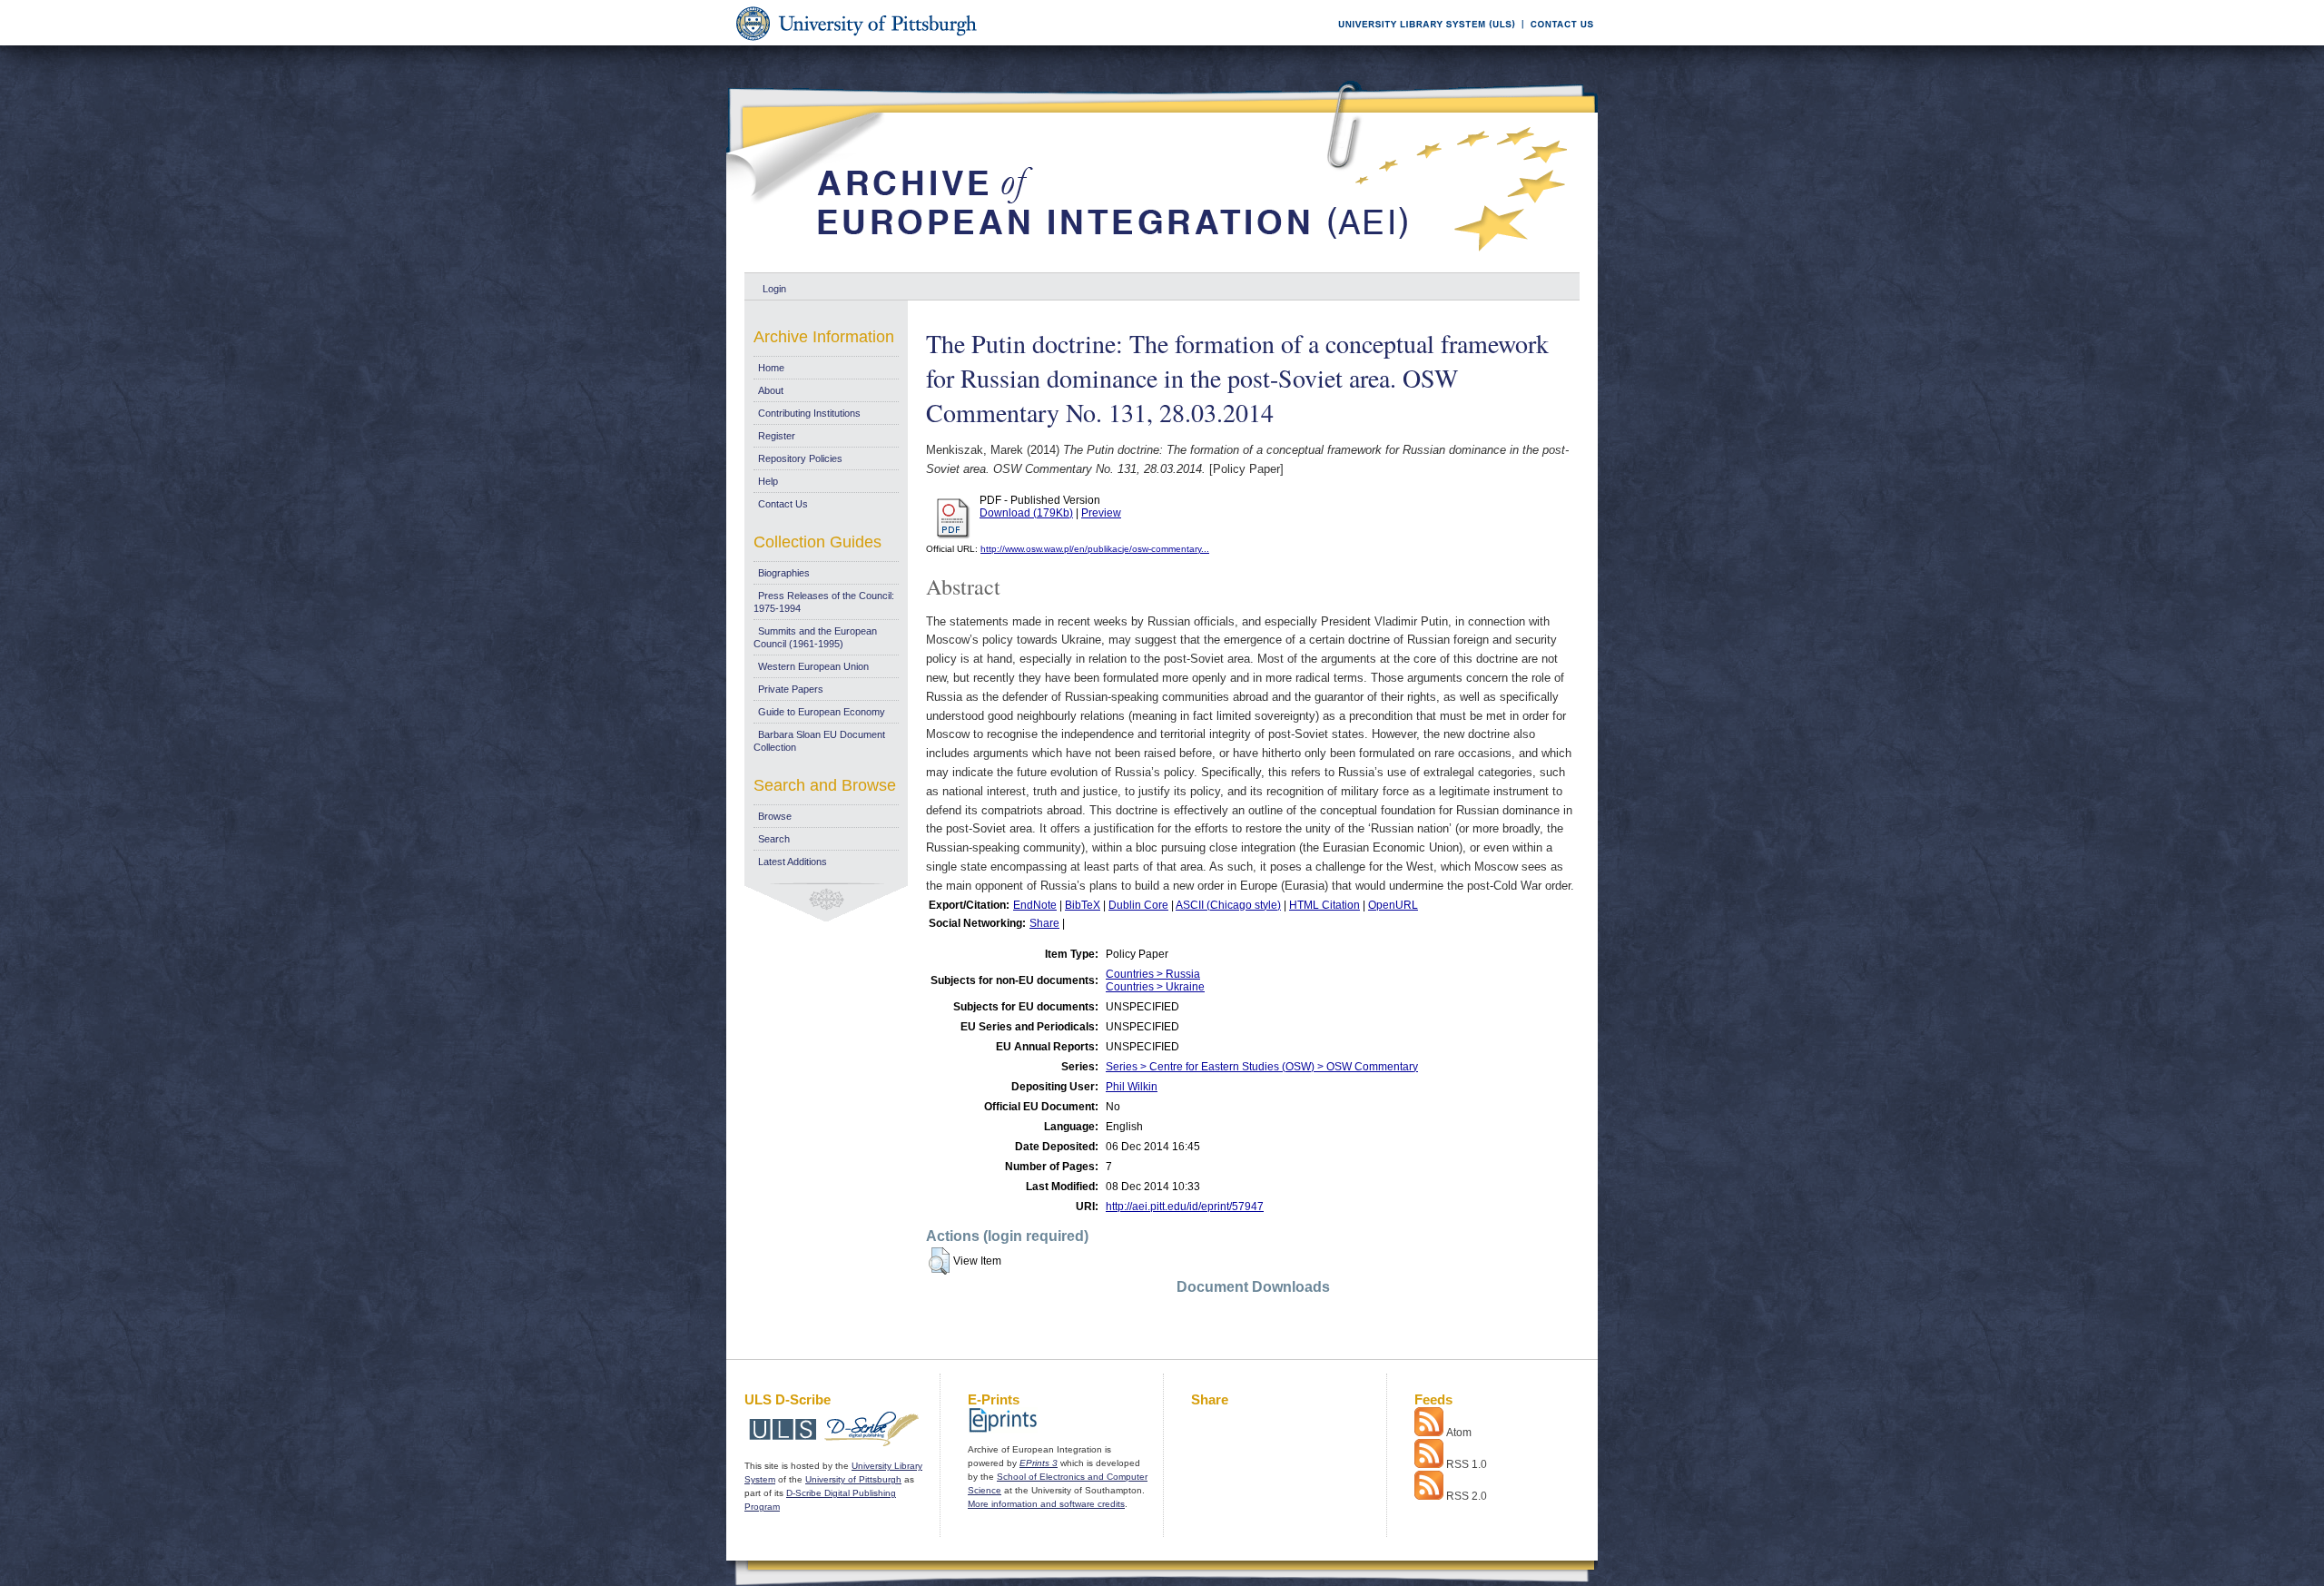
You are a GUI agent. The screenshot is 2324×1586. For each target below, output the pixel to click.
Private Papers (791, 689)
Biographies (784, 573)
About (771, 390)
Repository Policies (800, 458)
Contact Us (783, 504)
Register (777, 436)
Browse (775, 816)
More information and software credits (1046, 1504)
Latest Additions (793, 862)
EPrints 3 (1039, 1463)
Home (771, 368)
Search (774, 839)
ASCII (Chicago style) (1228, 905)
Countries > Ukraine (1155, 987)
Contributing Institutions (809, 413)
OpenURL (1393, 905)
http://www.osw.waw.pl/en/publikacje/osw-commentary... (1095, 549)
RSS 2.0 (1467, 1496)
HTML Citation (1324, 905)
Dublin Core (1138, 905)
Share (1044, 923)
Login (774, 289)
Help (768, 481)
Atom (1459, 1433)
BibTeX (1083, 905)
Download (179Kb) (1026, 513)
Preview (1101, 513)
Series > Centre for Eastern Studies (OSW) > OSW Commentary (1262, 1067)
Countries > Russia (1153, 974)
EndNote (1035, 905)
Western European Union (813, 666)
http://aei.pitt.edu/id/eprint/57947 (1185, 1207)
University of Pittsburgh (853, 1479)
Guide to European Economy (822, 712)
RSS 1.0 (1467, 1464)
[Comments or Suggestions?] (1558, 42)
